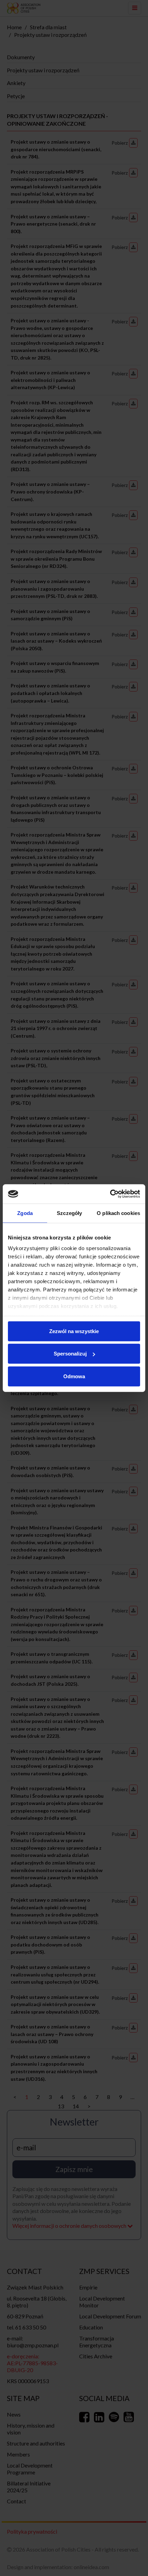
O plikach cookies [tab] (118, 1213)
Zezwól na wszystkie (74, 1331)
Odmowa (74, 1376)
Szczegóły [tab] (69, 1213)
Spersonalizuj (70, 1354)
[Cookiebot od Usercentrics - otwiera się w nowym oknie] (110, 1194)
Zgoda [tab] (25, 1213)
